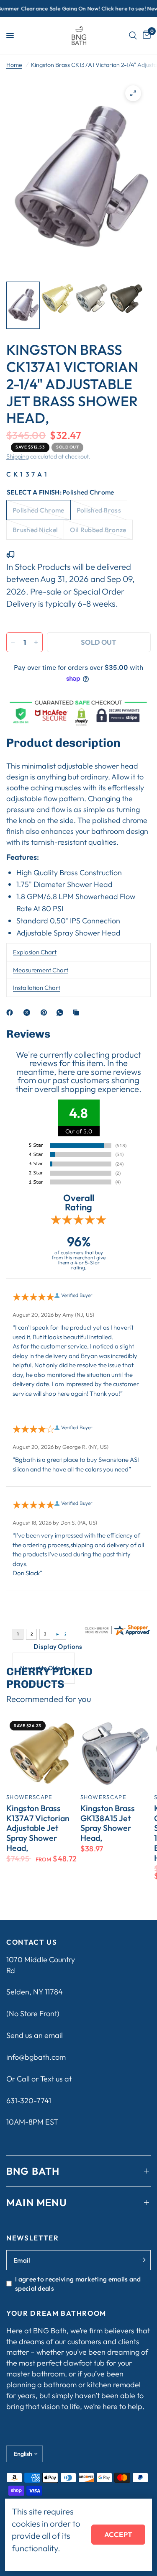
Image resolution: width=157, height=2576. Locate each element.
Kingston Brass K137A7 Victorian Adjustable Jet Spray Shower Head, (38, 1828)
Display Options (58, 1646)
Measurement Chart (41, 970)
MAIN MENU (37, 2202)
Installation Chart (37, 988)
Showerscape (30, 1797)
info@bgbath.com (36, 2057)
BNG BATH (33, 2171)
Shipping (18, 456)
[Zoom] (133, 93)
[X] (28, 1012)
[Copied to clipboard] (77, 1012)
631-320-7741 (29, 2101)
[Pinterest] (46, 1012)
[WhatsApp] (62, 1012)
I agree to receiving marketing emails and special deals (78, 2284)
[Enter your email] (142, 2260)
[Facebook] (11, 1012)
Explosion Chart (35, 952)
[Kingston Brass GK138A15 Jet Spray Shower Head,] (116, 1753)
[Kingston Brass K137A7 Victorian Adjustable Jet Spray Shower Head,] (42, 1753)
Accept (118, 2534)
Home (14, 65)
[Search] (133, 36)
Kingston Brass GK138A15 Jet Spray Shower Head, (108, 1823)
